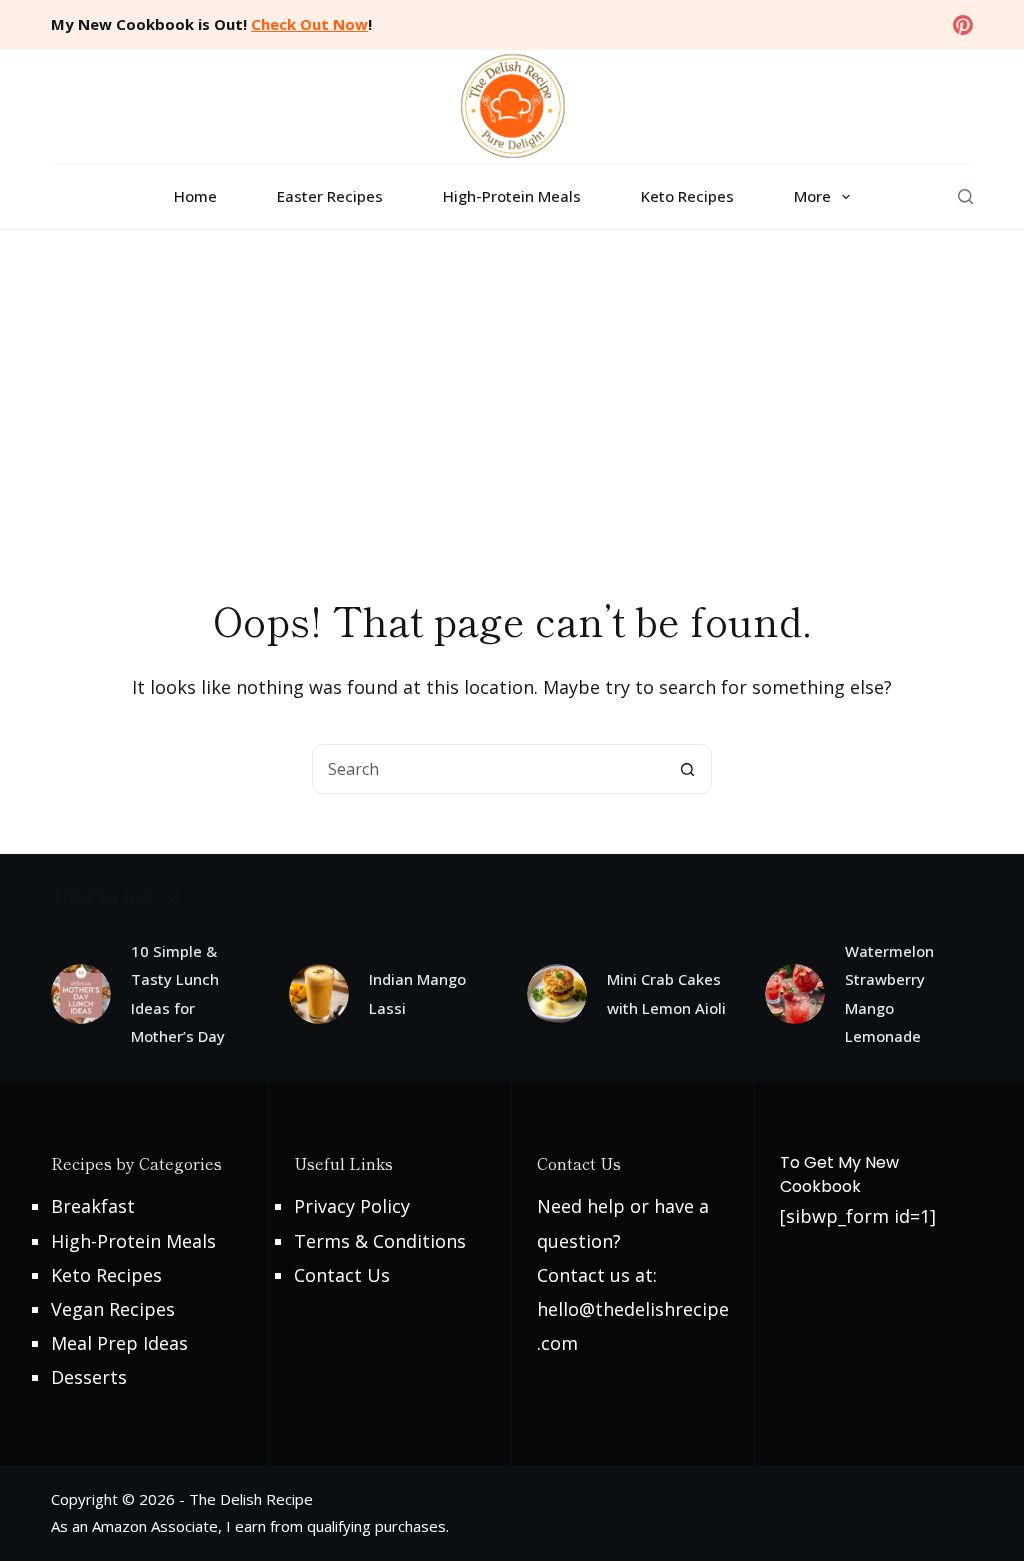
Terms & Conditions (380, 1241)
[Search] (965, 196)
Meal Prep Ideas (119, 1343)
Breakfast (93, 1206)
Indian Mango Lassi (417, 993)
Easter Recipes (330, 196)
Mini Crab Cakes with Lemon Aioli (666, 993)
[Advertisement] (512, 380)
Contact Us (342, 1275)
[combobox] (488, 769)
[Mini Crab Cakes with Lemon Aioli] (557, 994)
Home (195, 196)
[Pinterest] (963, 25)
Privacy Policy (352, 1206)
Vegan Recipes (113, 1309)
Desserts (89, 1377)
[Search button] (687, 769)
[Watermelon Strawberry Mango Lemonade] (795, 994)
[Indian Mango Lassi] (319, 994)
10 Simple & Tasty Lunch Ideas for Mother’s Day (178, 994)
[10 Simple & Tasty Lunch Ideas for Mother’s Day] (81, 994)
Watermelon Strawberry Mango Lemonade (889, 994)
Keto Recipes (687, 196)
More (812, 196)
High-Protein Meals (512, 196)
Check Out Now (309, 24)
